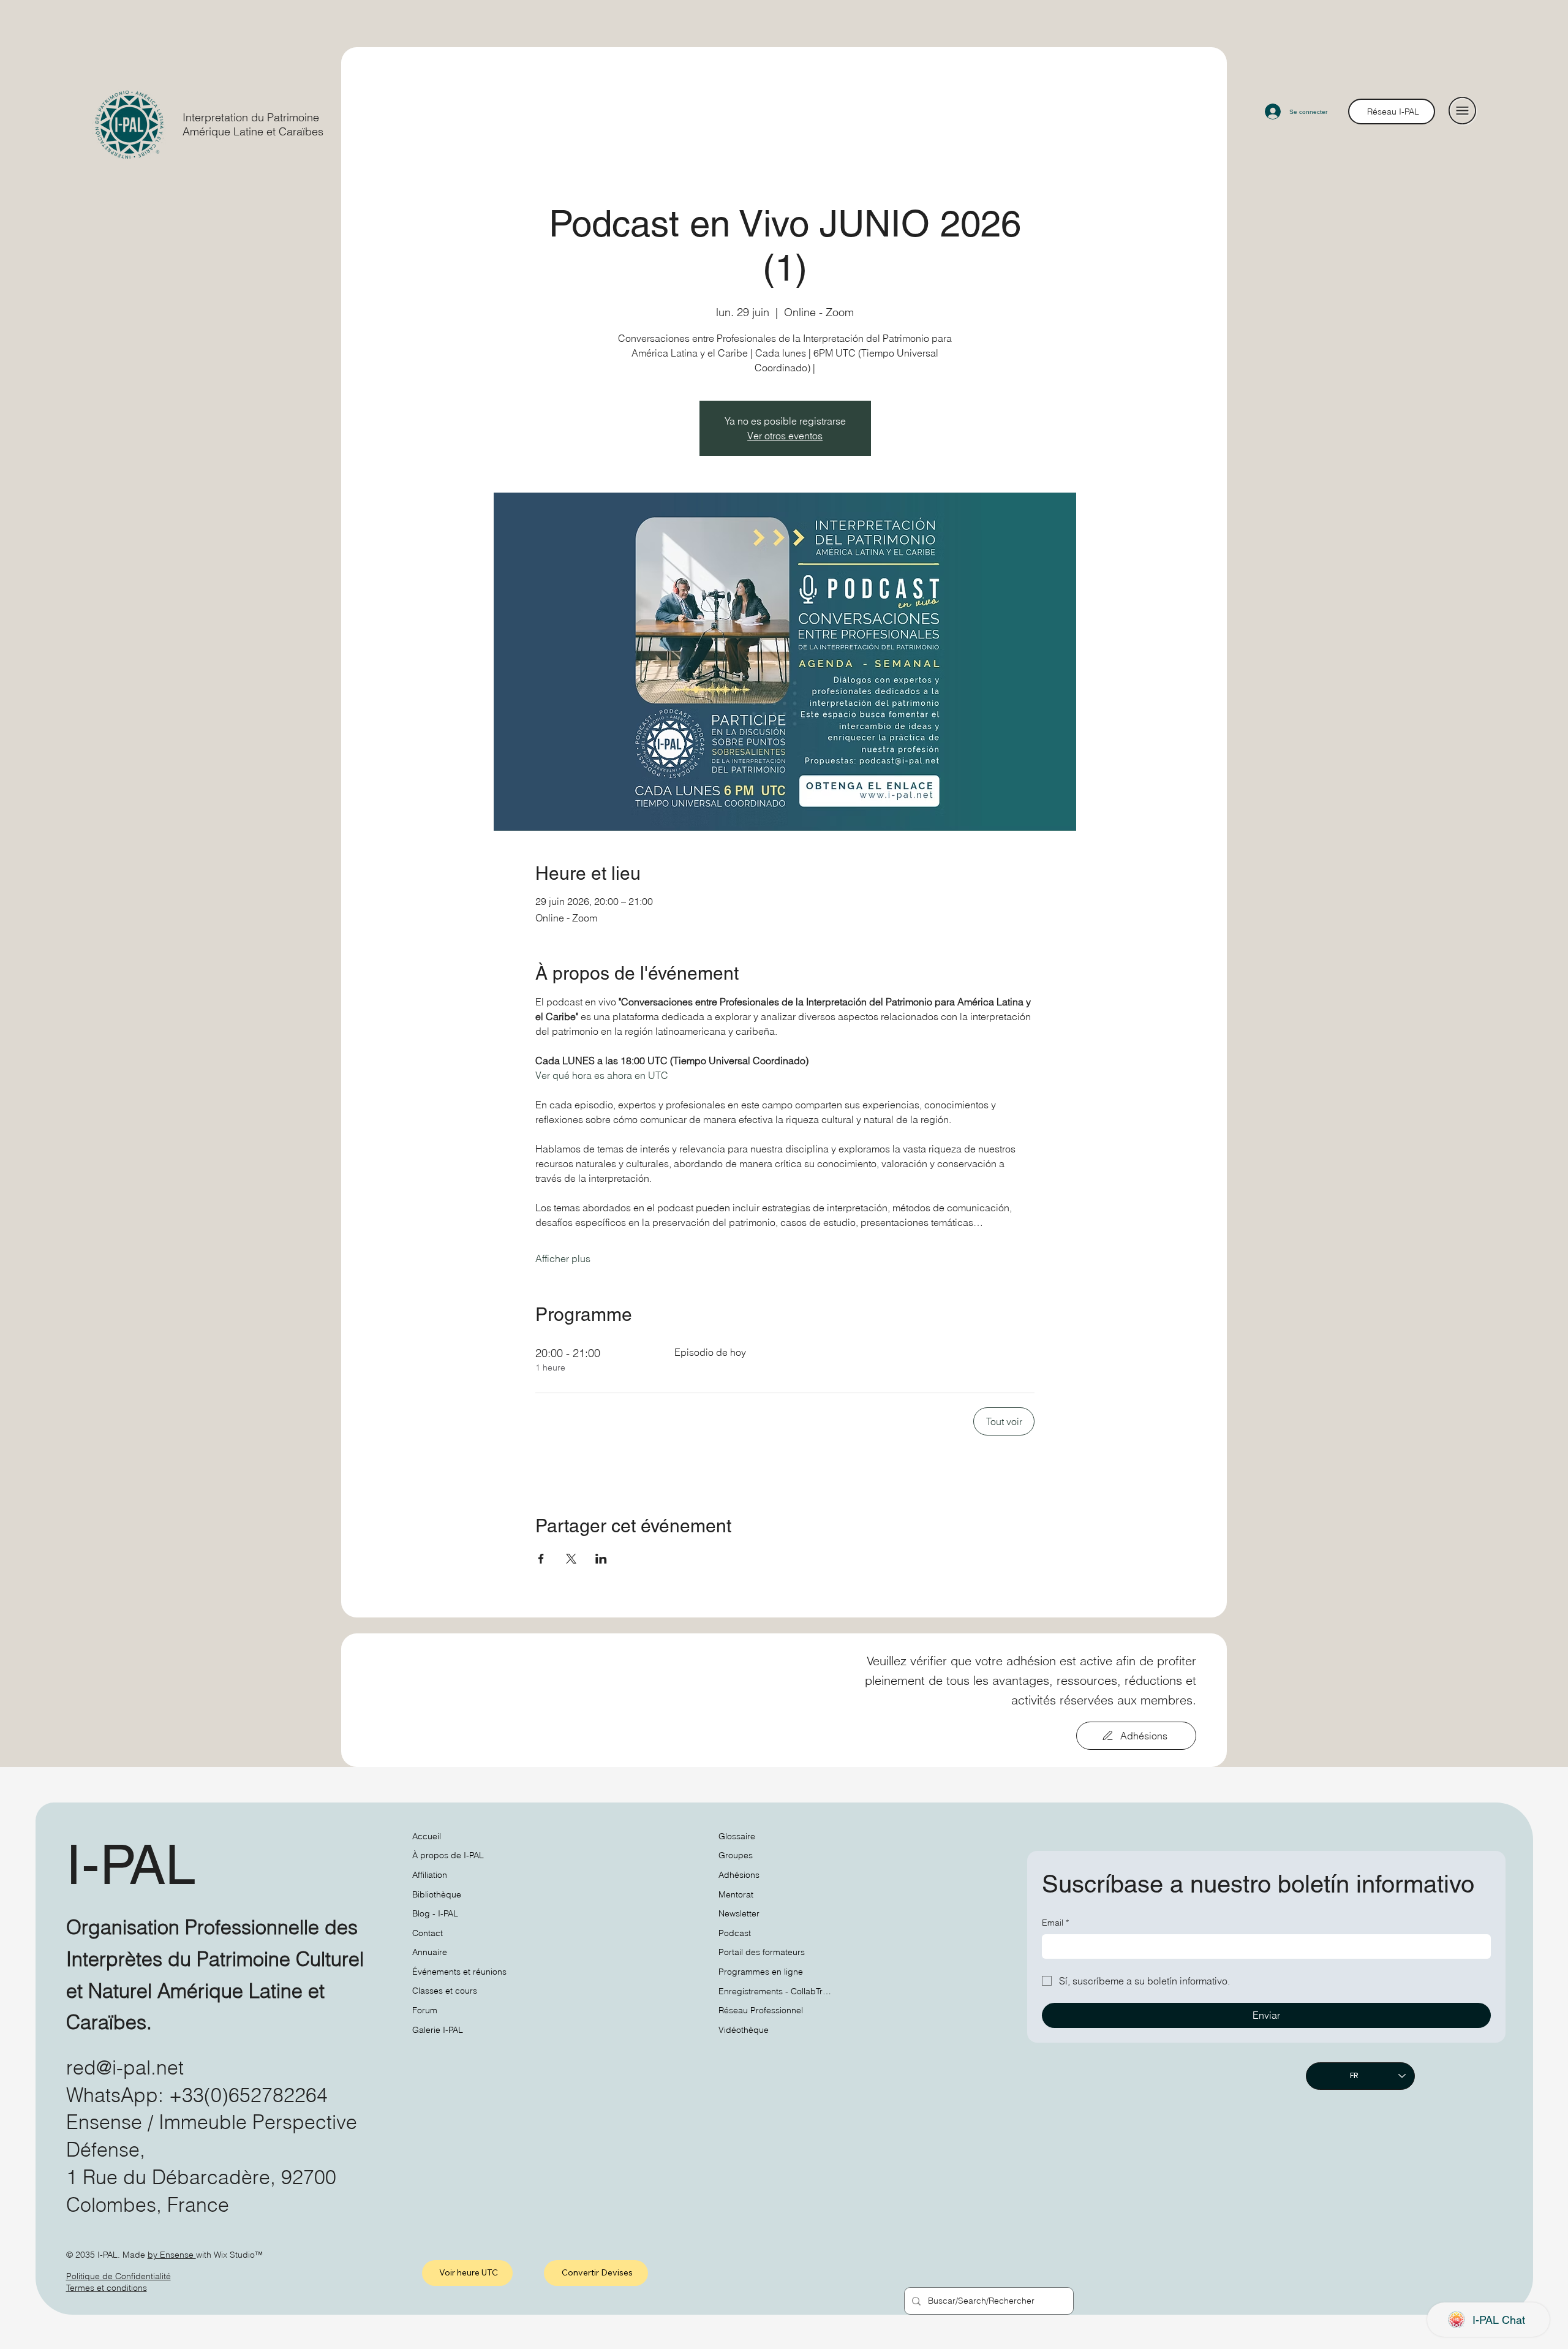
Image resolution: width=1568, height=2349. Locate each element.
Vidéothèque (744, 2030)
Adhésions (739, 1875)
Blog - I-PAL (435, 1913)
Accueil (427, 1836)
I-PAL (131, 1865)
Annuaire (430, 1952)
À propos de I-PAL (448, 1855)
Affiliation (430, 1875)
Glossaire (737, 1836)
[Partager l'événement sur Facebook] (541, 1559)
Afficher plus (563, 1258)
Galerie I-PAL (438, 2030)
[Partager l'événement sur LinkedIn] (601, 1559)
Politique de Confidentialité (119, 2276)
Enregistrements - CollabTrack (777, 1991)
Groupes (736, 1855)
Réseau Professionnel (761, 2010)
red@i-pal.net (125, 2067)
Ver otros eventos (785, 436)
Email (1055, 1923)
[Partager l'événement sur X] (571, 1559)
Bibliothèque (437, 1894)
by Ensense (172, 2255)
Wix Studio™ (238, 2255)
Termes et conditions (107, 2288)
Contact (428, 1933)
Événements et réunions (459, 1972)
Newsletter (739, 1913)
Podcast (735, 1933)
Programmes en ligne (761, 1972)
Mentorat (736, 1894)
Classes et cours (445, 1991)
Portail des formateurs (762, 1952)
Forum (425, 2010)
